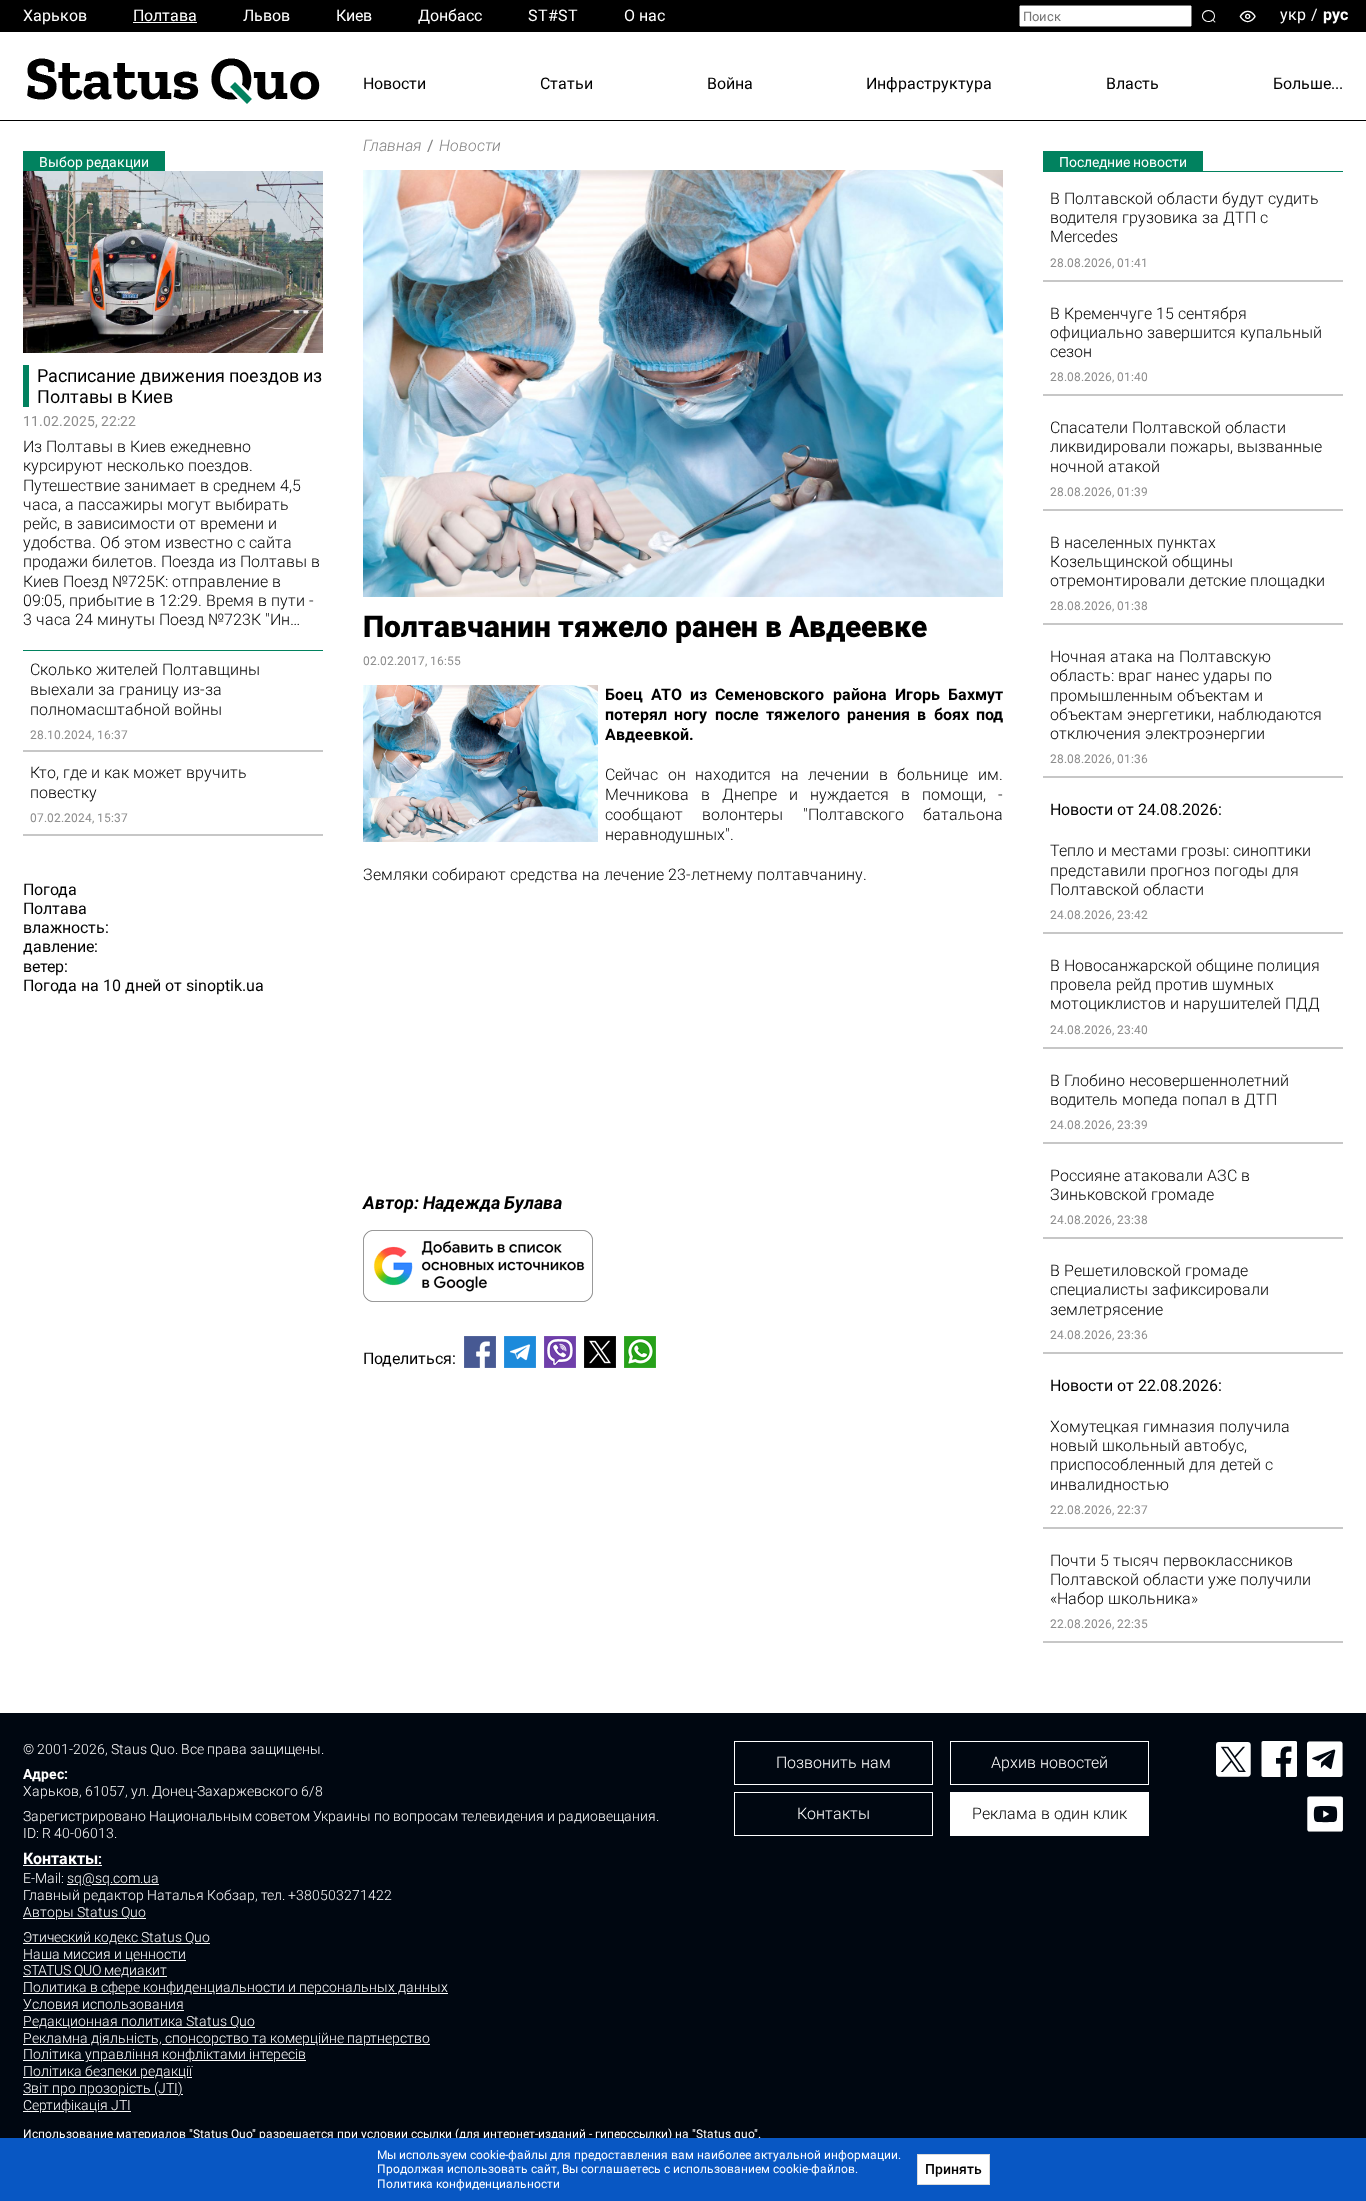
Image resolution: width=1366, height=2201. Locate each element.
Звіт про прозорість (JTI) (103, 2088)
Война (730, 83)
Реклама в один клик (1049, 1813)
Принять (953, 2169)
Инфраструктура (929, 83)
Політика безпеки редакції (107, 2071)
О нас (644, 15)
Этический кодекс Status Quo (116, 1937)
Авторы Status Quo (84, 1912)
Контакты (60, 1858)
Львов (266, 15)
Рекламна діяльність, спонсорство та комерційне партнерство (226, 2038)
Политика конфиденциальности (468, 2184)
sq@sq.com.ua (113, 1878)
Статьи (566, 83)
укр (1293, 14)
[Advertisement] (683, 1450)
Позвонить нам (833, 1762)
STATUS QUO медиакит (95, 1970)
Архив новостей (1049, 1762)
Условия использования (103, 2004)
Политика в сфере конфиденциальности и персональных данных (235, 1987)
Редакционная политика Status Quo (139, 2021)
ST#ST (553, 15)
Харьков (55, 15)
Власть (1132, 83)
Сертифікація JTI (77, 2105)
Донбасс (450, 15)
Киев (354, 15)
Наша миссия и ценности (104, 1954)
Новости (394, 83)
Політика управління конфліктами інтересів (164, 2054)
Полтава (165, 15)
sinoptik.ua (225, 985)
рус (1335, 14)
